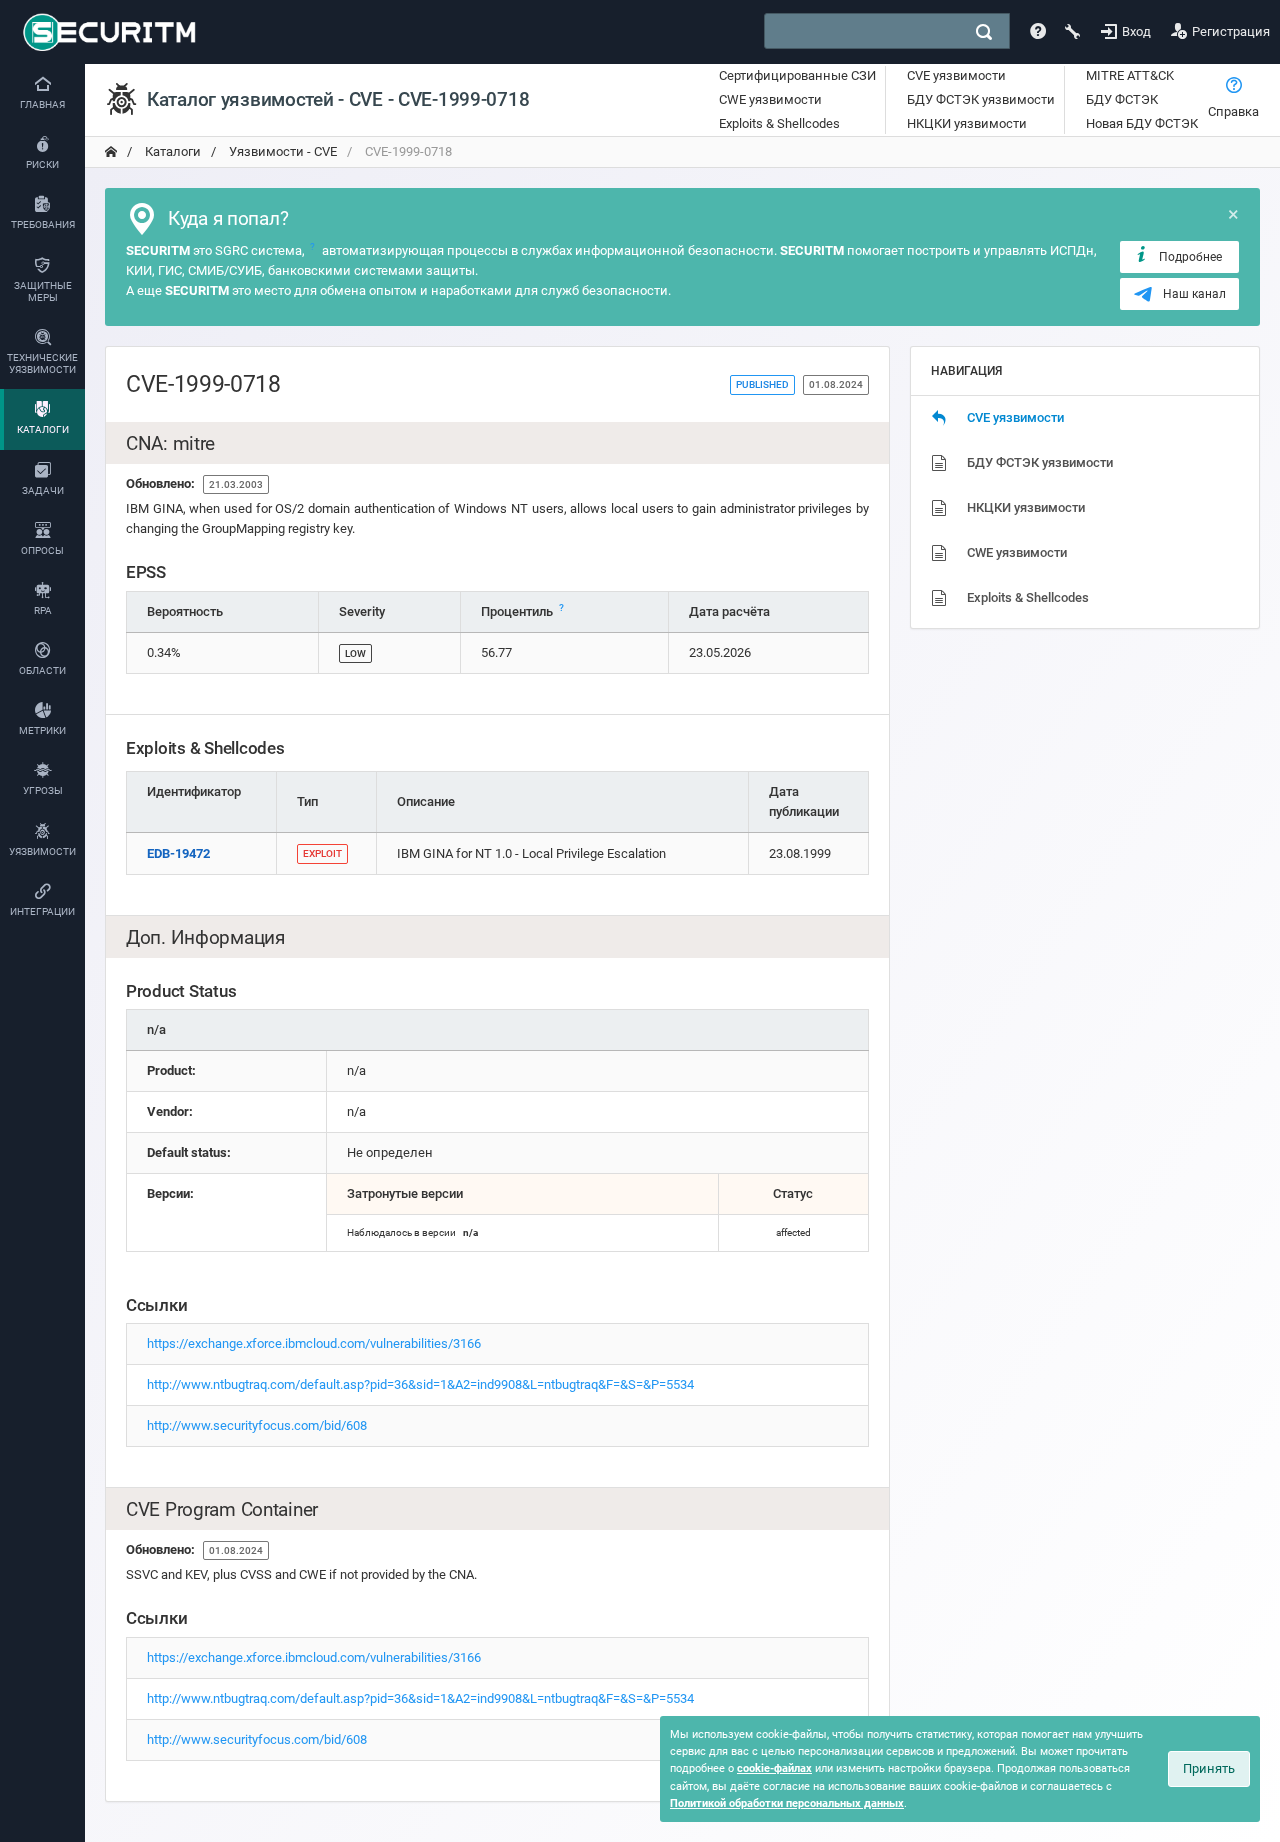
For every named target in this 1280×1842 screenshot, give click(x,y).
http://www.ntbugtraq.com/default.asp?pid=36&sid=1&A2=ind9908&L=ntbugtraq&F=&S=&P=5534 (420, 1384)
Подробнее (1190, 257)
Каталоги (171, 151)
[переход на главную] (111, 152)
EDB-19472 (178, 853)
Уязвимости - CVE (281, 151)
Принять (1209, 1768)
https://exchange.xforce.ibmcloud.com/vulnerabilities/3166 (314, 1343)
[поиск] (984, 32)
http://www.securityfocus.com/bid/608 (257, 1425)
